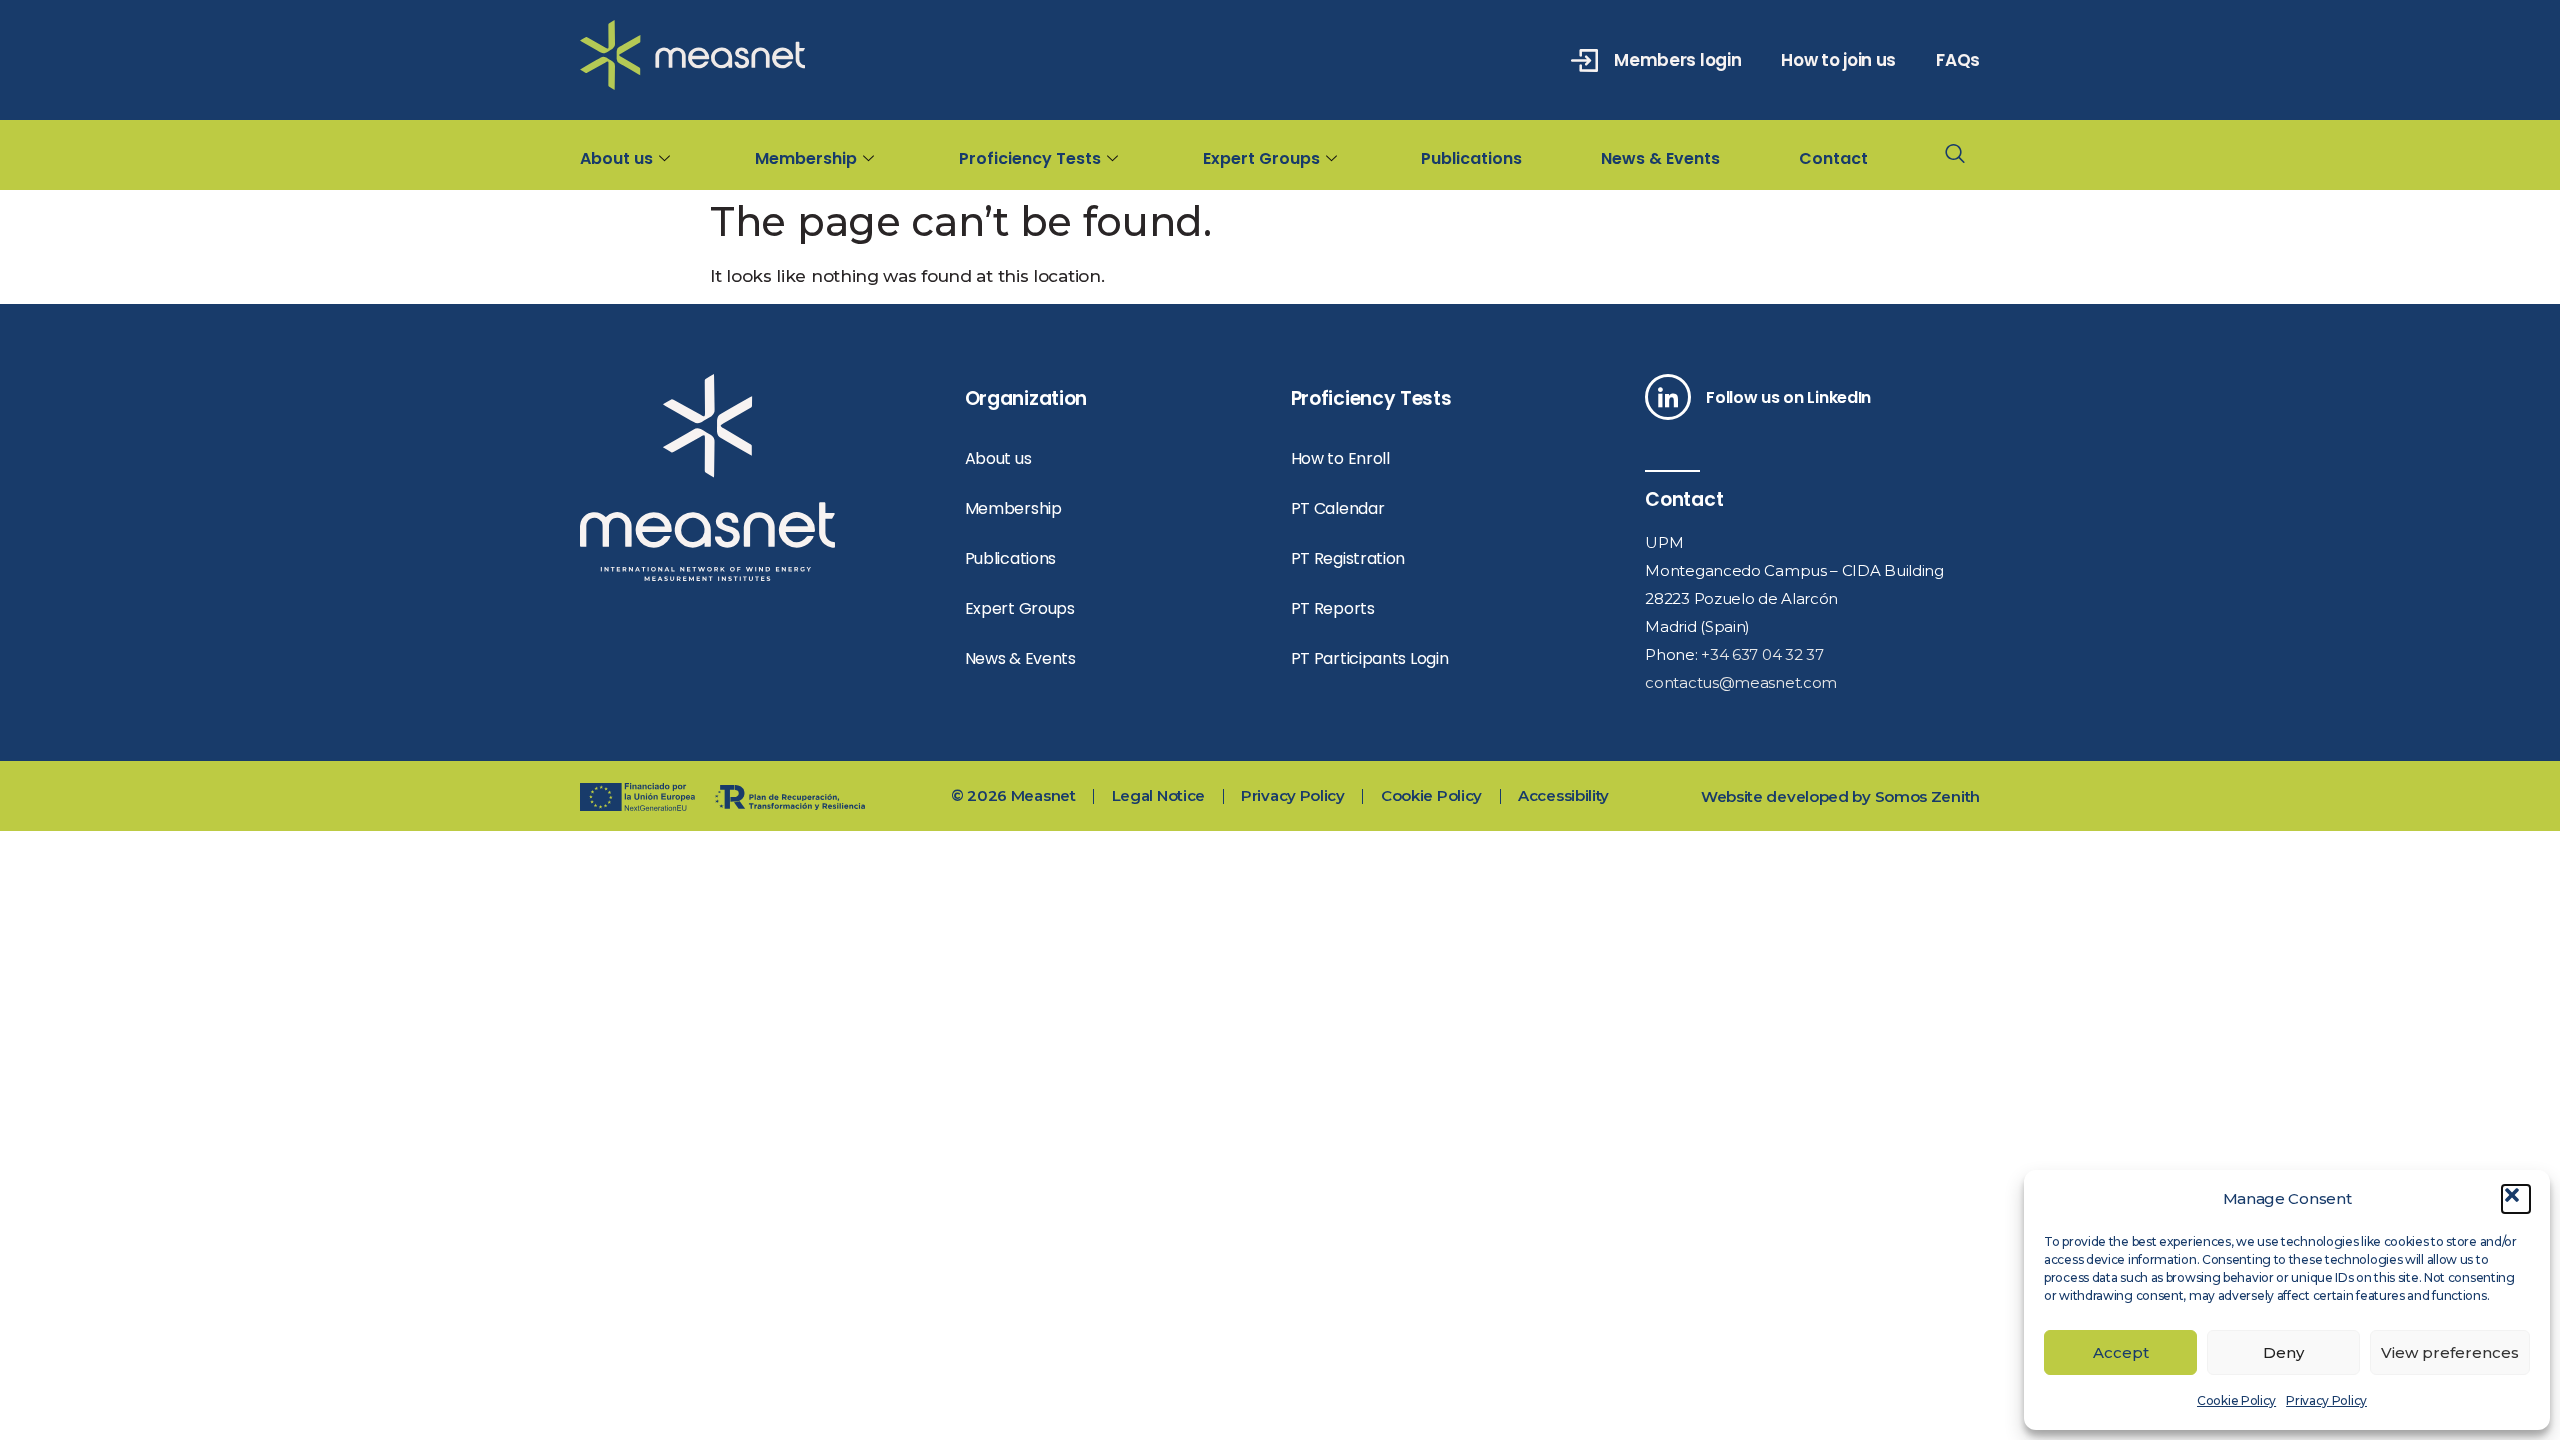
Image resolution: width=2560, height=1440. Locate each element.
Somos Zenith (1927, 796)
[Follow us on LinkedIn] (1668, 397)
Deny (2283, 1352)
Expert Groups (1261, 158)
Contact (1833, 158)
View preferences (2450, 1352)
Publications (1471, 158)
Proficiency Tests (1030, 158)
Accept (2121, 1352)
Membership (806, 158)
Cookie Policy (2236, 1400)
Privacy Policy (2326, 1400)
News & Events (1660, 158)
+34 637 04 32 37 (1762, 654)
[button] (2516, 1199)
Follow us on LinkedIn (1788, 397)
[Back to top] (2487, 688)
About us (616, 158)
